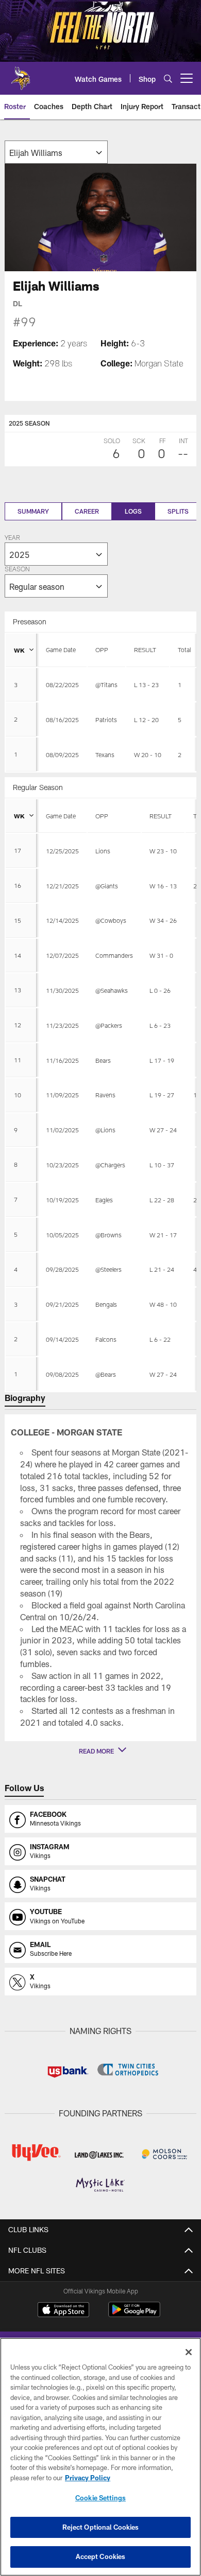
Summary (33, 511)
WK (19, 650)
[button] (100, 1751)
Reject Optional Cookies (101, 2527)
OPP (102, 650)
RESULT (145, 650)
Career (87, 511)
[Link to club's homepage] (21, 74)
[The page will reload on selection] (56, 152)
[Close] (189, 2352)
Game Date (61, 650)
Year (12, 538)
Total (184, 650)
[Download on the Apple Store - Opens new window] (63, 2311)
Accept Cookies (101, 2556)
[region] (100, 2457)
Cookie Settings (100, 2498)
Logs (133, 511)
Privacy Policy (88, 2478)
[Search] (168, 78)
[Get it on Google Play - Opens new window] (134, 2315)
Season (17, 570)
